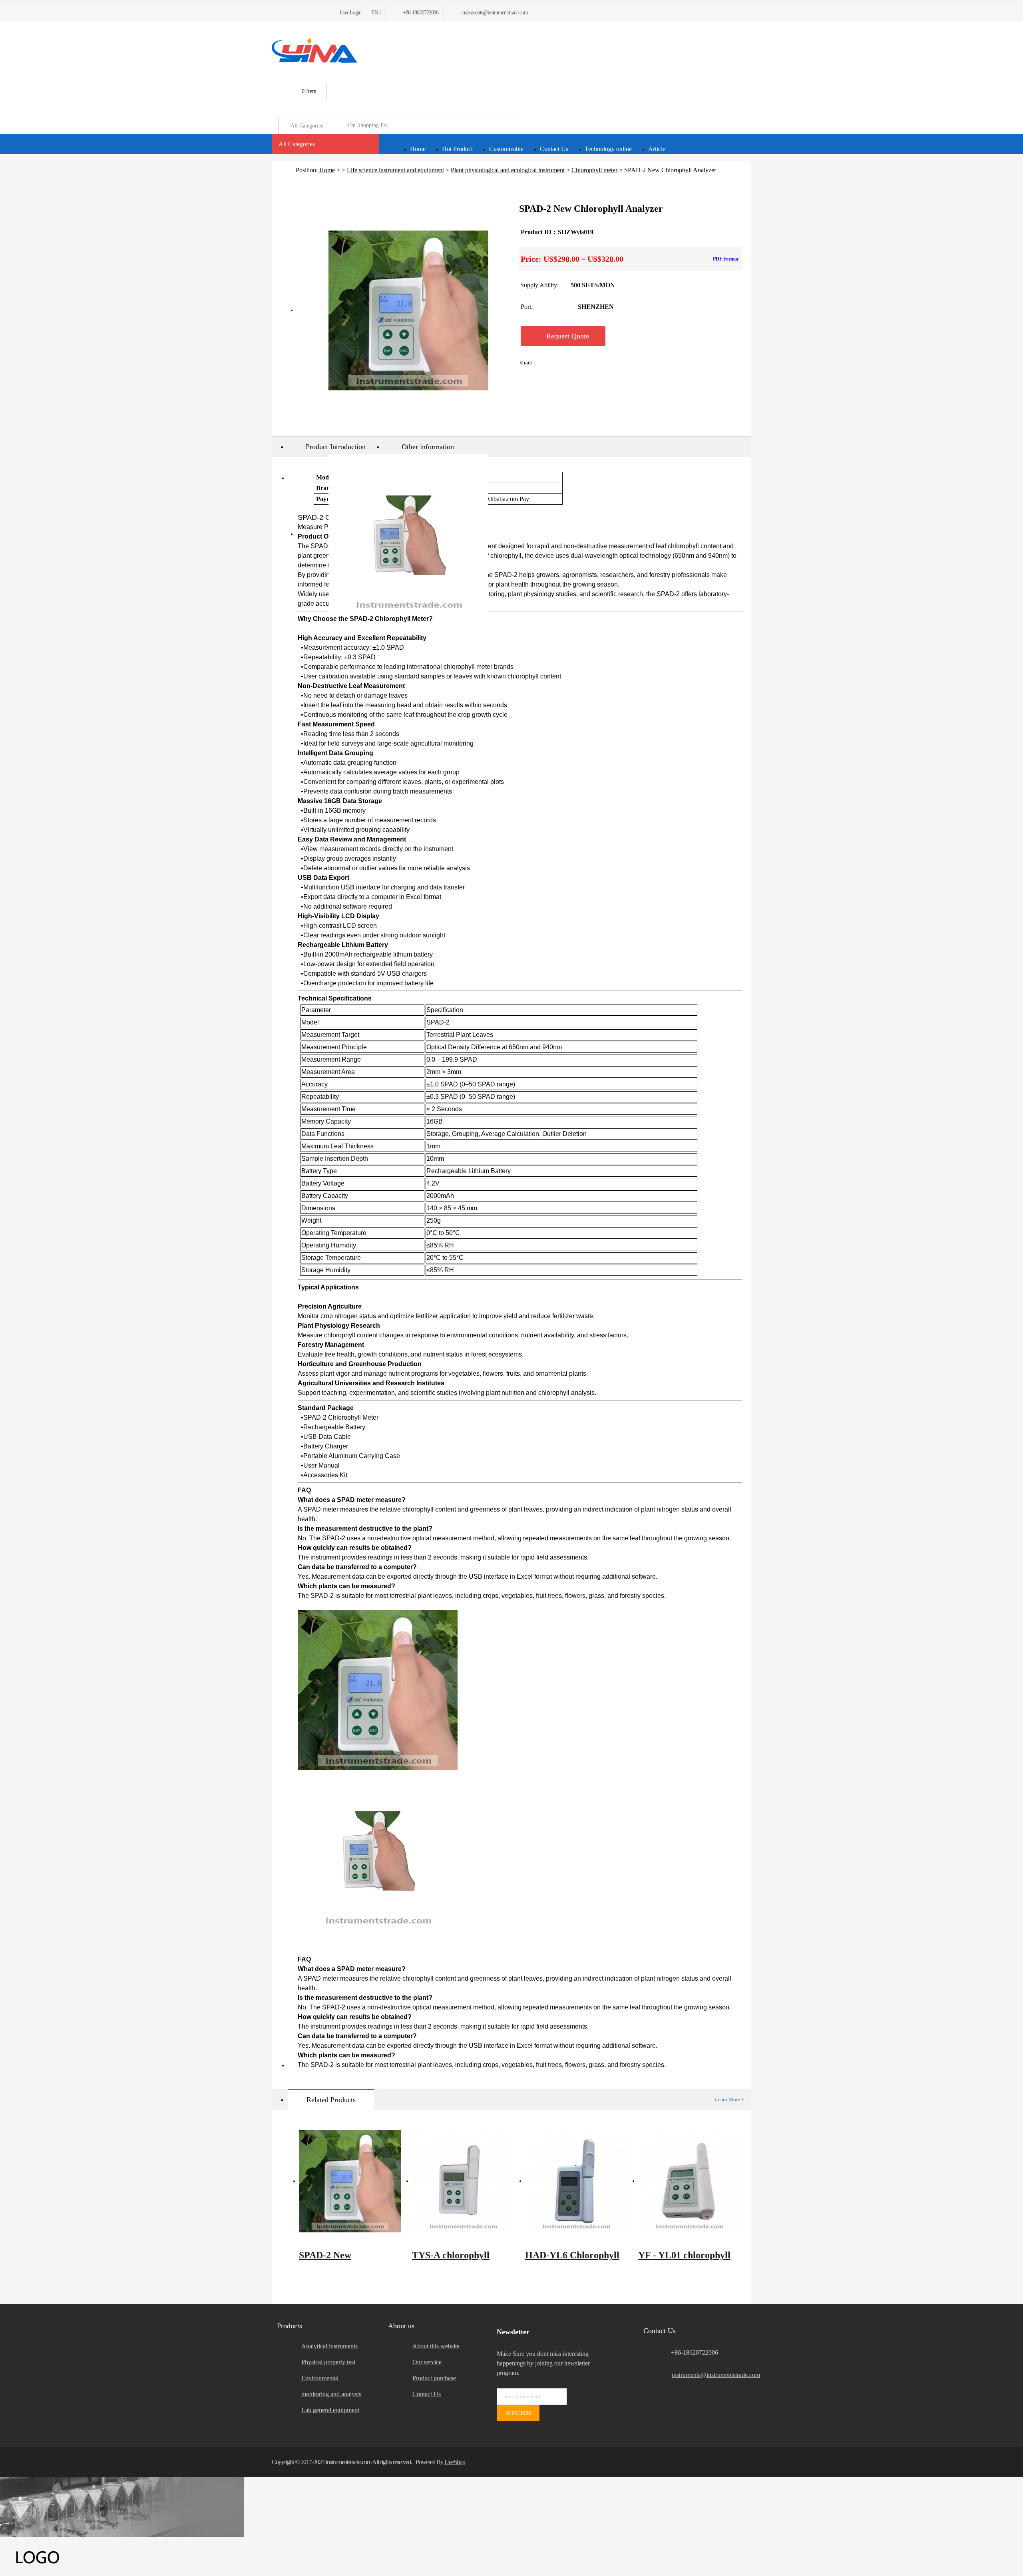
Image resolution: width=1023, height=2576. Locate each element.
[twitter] (284, 13)
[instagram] (312, 13)
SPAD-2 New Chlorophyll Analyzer (343, 2259)
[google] (293, 13)
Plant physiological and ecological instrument (508, 170)
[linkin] (322, 13)
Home (418, 149)
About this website (436, 2346)
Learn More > (729, 2100)
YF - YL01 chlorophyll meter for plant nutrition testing (689, 2259)
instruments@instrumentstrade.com (712, 2375)
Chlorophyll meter (594, 170)
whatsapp (619, 363)
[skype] (741, 2462)
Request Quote (568, 336)
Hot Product (457, 149)
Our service (427, 2362)
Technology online (608, 149)
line (577, 363)
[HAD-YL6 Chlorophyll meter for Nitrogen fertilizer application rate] (576, 2181)
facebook (555, 363)
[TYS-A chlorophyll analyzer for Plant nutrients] (463, 2181)
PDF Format (726, 259)
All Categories (297, 144)
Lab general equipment (330, 2410)
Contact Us (554, 149)
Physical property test (328, 2362)
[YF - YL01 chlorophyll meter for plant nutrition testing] (689, 2181)
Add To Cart (654, 336)
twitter (598, 363)
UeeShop (455, 2462)
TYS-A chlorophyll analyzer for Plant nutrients (451, 2259)
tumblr (661, 363)
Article (657, 149)
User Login (350, 13)
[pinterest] (303, 13)
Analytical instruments (329, 2346)
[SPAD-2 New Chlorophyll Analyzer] (350, 2181)
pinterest (640, 363)
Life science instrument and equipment (395, 170)
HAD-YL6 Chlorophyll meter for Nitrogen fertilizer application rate (572, 2259)
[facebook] (274, 13)
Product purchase (434, 2378)
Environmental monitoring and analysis (331, 2386)
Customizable (506, 149)
